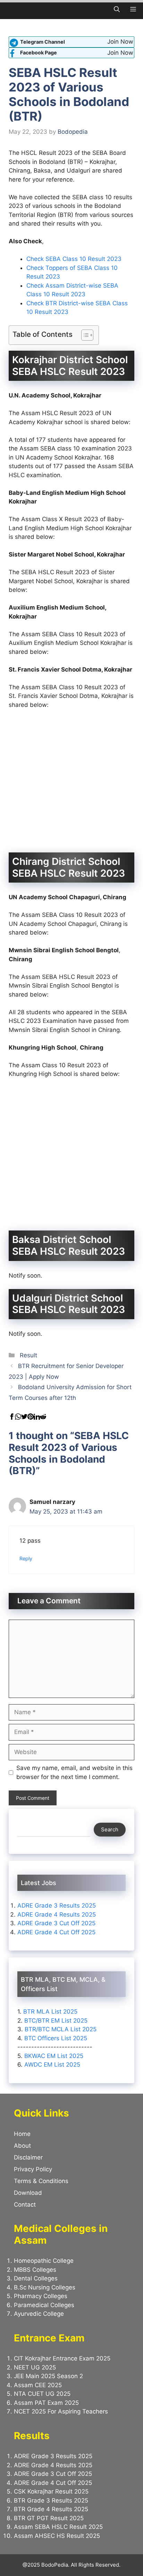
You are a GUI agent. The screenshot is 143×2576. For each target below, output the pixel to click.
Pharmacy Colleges (41, 2296)
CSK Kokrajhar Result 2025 (51, 2491)
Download (28, 2193)
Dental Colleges (36, 2278)
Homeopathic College (44, 2261)
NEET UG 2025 (35, 2367)
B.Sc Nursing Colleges (45, 2287)
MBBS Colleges (35, 2270)
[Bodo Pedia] (10, 10)
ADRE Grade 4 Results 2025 (57, 1915)
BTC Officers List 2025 (56, 2038)
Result (28, 1355)
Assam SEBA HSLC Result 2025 (58, 2527)
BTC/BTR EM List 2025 (56, 2021)
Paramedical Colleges (44, 2305)
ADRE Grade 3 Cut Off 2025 (56, 1923)
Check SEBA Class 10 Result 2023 (74, 259)
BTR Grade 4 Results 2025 (51, 2509)
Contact (25, 2205)
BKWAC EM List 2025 (54, 2056)
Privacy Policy (33, 2169)
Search (110, 1829)
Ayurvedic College (39, 2314)
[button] (117, 10)
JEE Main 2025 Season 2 (48, 2376)
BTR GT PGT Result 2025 (49, 2518)
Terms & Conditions (41, 2181)
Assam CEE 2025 (38, 2385)
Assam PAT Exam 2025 (46, 2403)
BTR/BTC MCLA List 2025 (61, 2029)
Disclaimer (28, 2157)
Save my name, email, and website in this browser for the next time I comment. (74, 1772)
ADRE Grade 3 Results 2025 (57, 1905)
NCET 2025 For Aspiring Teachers (62, 2411)
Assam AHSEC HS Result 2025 (57, 2536)
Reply (26, 1558)
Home (22, 2134)
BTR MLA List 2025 (50, 2012)
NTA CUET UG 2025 (42, 2394)
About (22, 2146)
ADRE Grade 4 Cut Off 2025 (56, 1932)
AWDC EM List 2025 (52, 2065)
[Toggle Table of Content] (84, 335)
